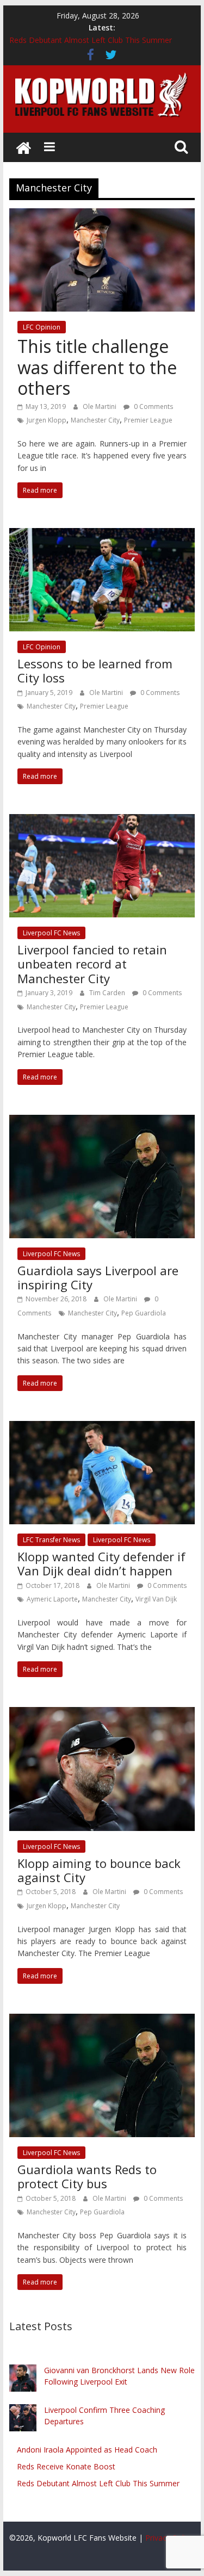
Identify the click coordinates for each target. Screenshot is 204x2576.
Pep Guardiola (144, 1313)
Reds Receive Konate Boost (66, 2466)
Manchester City (95, 420)
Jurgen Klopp (47, 420)
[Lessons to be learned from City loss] (102, 535)
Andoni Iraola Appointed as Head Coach (87, 2450)
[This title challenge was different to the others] (102, 215)
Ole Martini (100, 406)
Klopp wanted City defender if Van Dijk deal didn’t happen (101, 1563)
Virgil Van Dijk (156, 1599)
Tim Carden (108, 993)
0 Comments (153, 406)
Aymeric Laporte (52, 1599)
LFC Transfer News (51, 1540)
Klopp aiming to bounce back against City (99, 1870)
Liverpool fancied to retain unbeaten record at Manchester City (92, 964)
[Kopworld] (23, 147)
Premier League (148, 420)
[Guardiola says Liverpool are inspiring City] (102, 1121)
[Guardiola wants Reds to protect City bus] (102, 2020)
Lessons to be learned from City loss (95, 671)
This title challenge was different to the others (97, 367)
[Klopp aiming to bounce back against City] (102, 1714)
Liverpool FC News (51, 933)
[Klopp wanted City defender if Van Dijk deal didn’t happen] (102, 1427)
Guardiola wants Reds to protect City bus (87, 2176)
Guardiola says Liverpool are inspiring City (98, 1277)
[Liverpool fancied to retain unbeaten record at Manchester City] (102, 821)
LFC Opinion (42, 327)
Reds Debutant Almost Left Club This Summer (91, 40)
